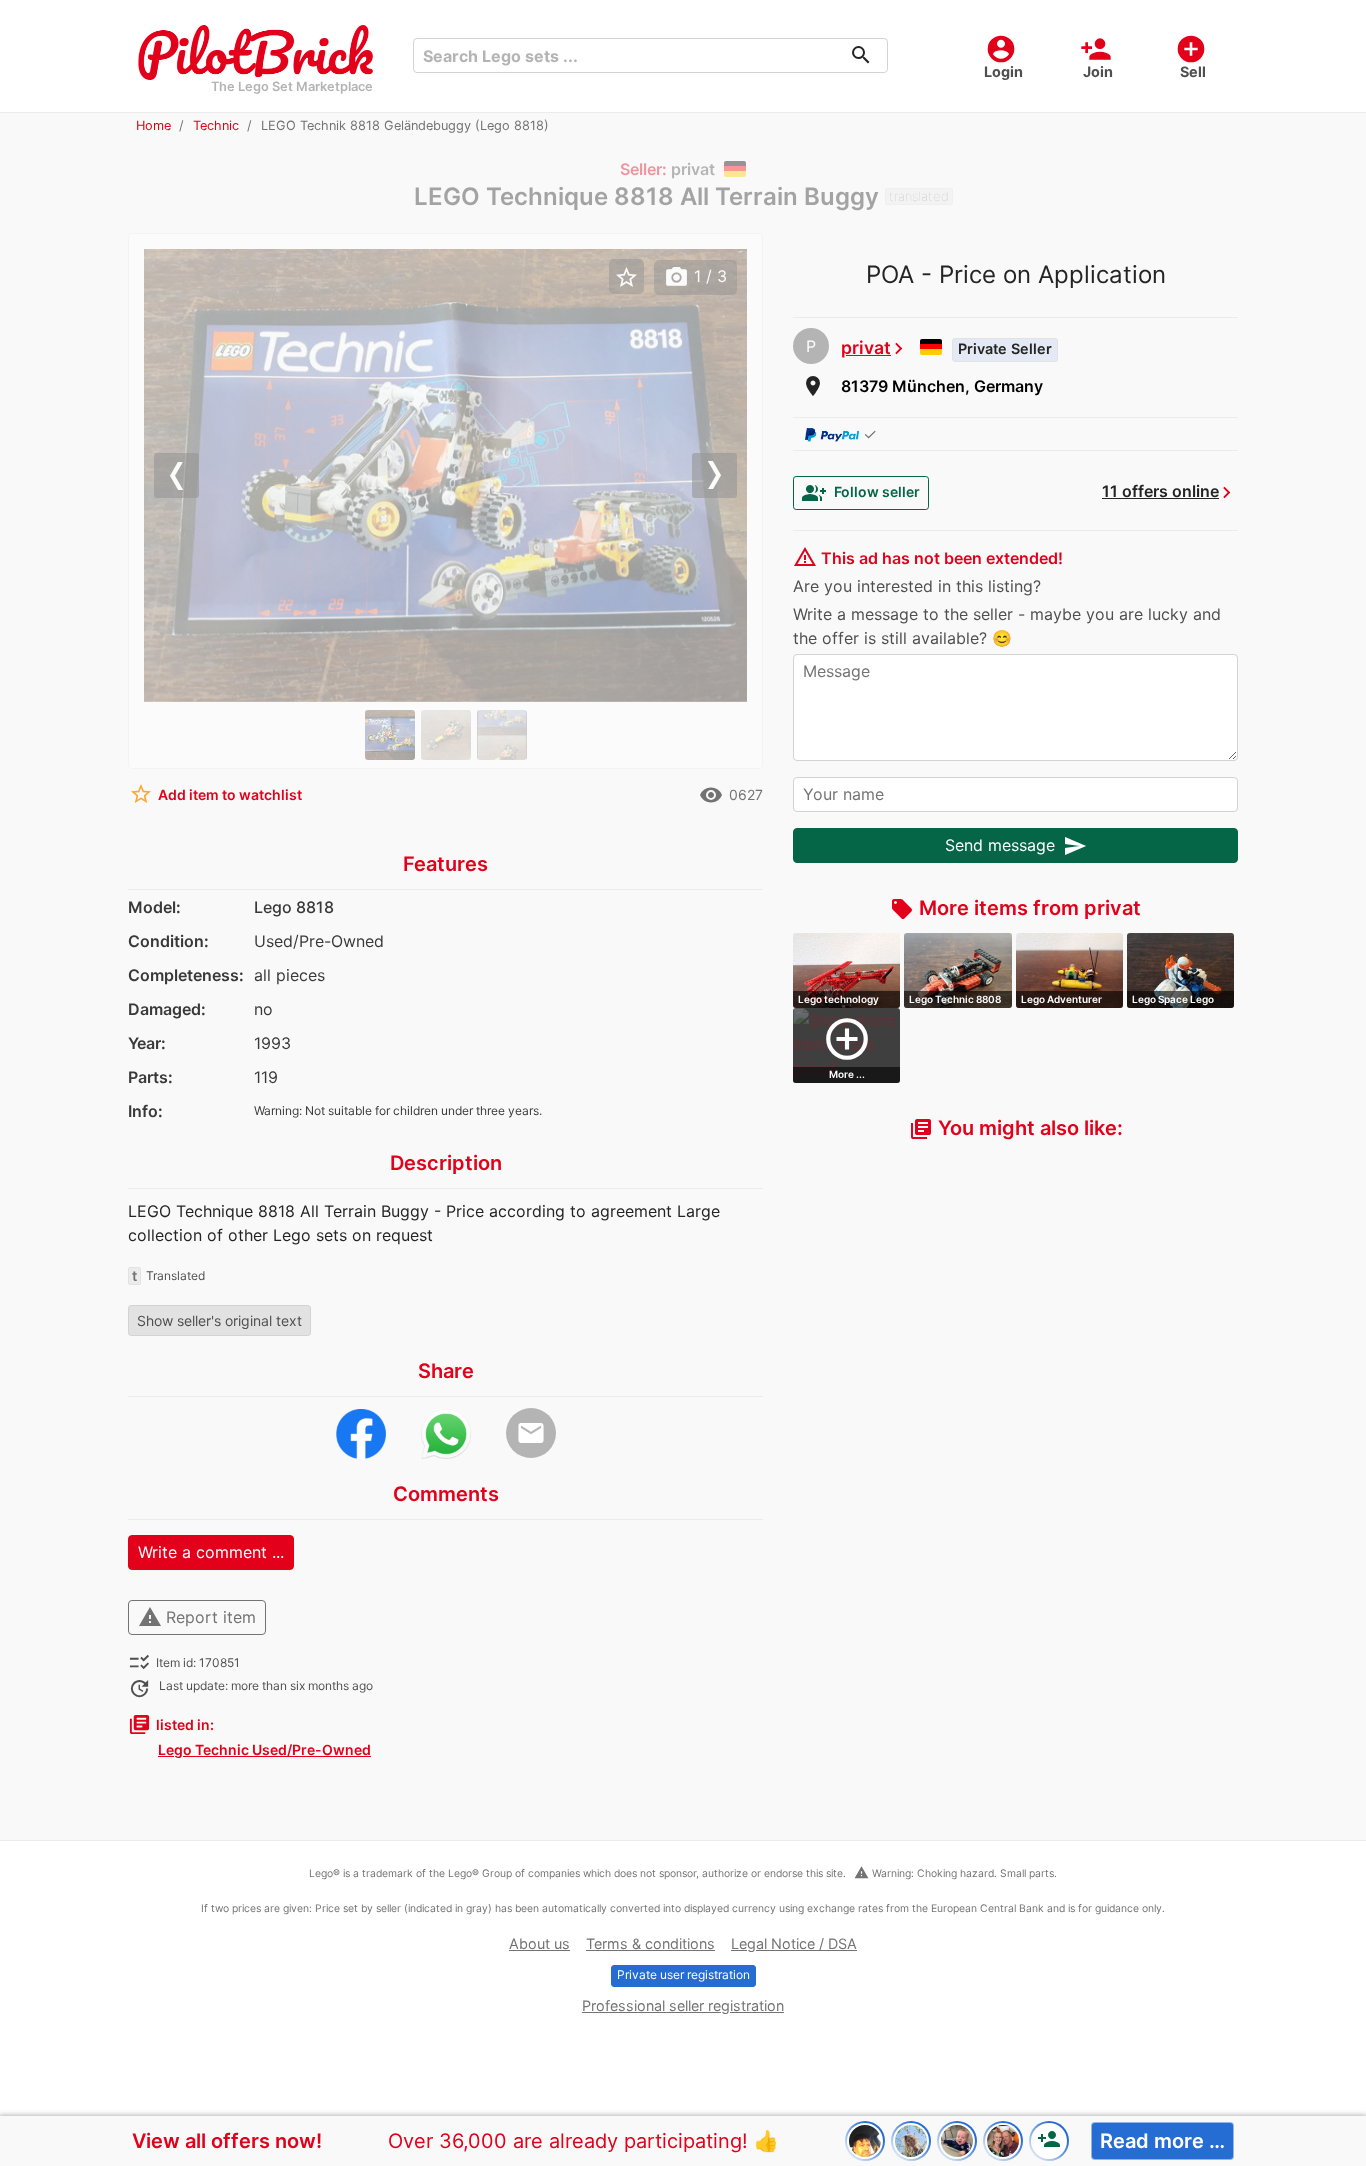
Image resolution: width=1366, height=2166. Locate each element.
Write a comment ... (211, 1552)
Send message (1016, 846)
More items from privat (1015, 908)
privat (866, 347)
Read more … (1162, 2141)
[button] (189, 475)
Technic (216, 125)
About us (539, 1943)
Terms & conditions (650, 1943)
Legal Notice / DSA (794, 1943)
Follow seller (861, 493)
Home (153, 125)
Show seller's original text (219, 1320)
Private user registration (683, 1974)
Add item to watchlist (215, 794)
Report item (197, 1617)
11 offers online (1160, 491)
